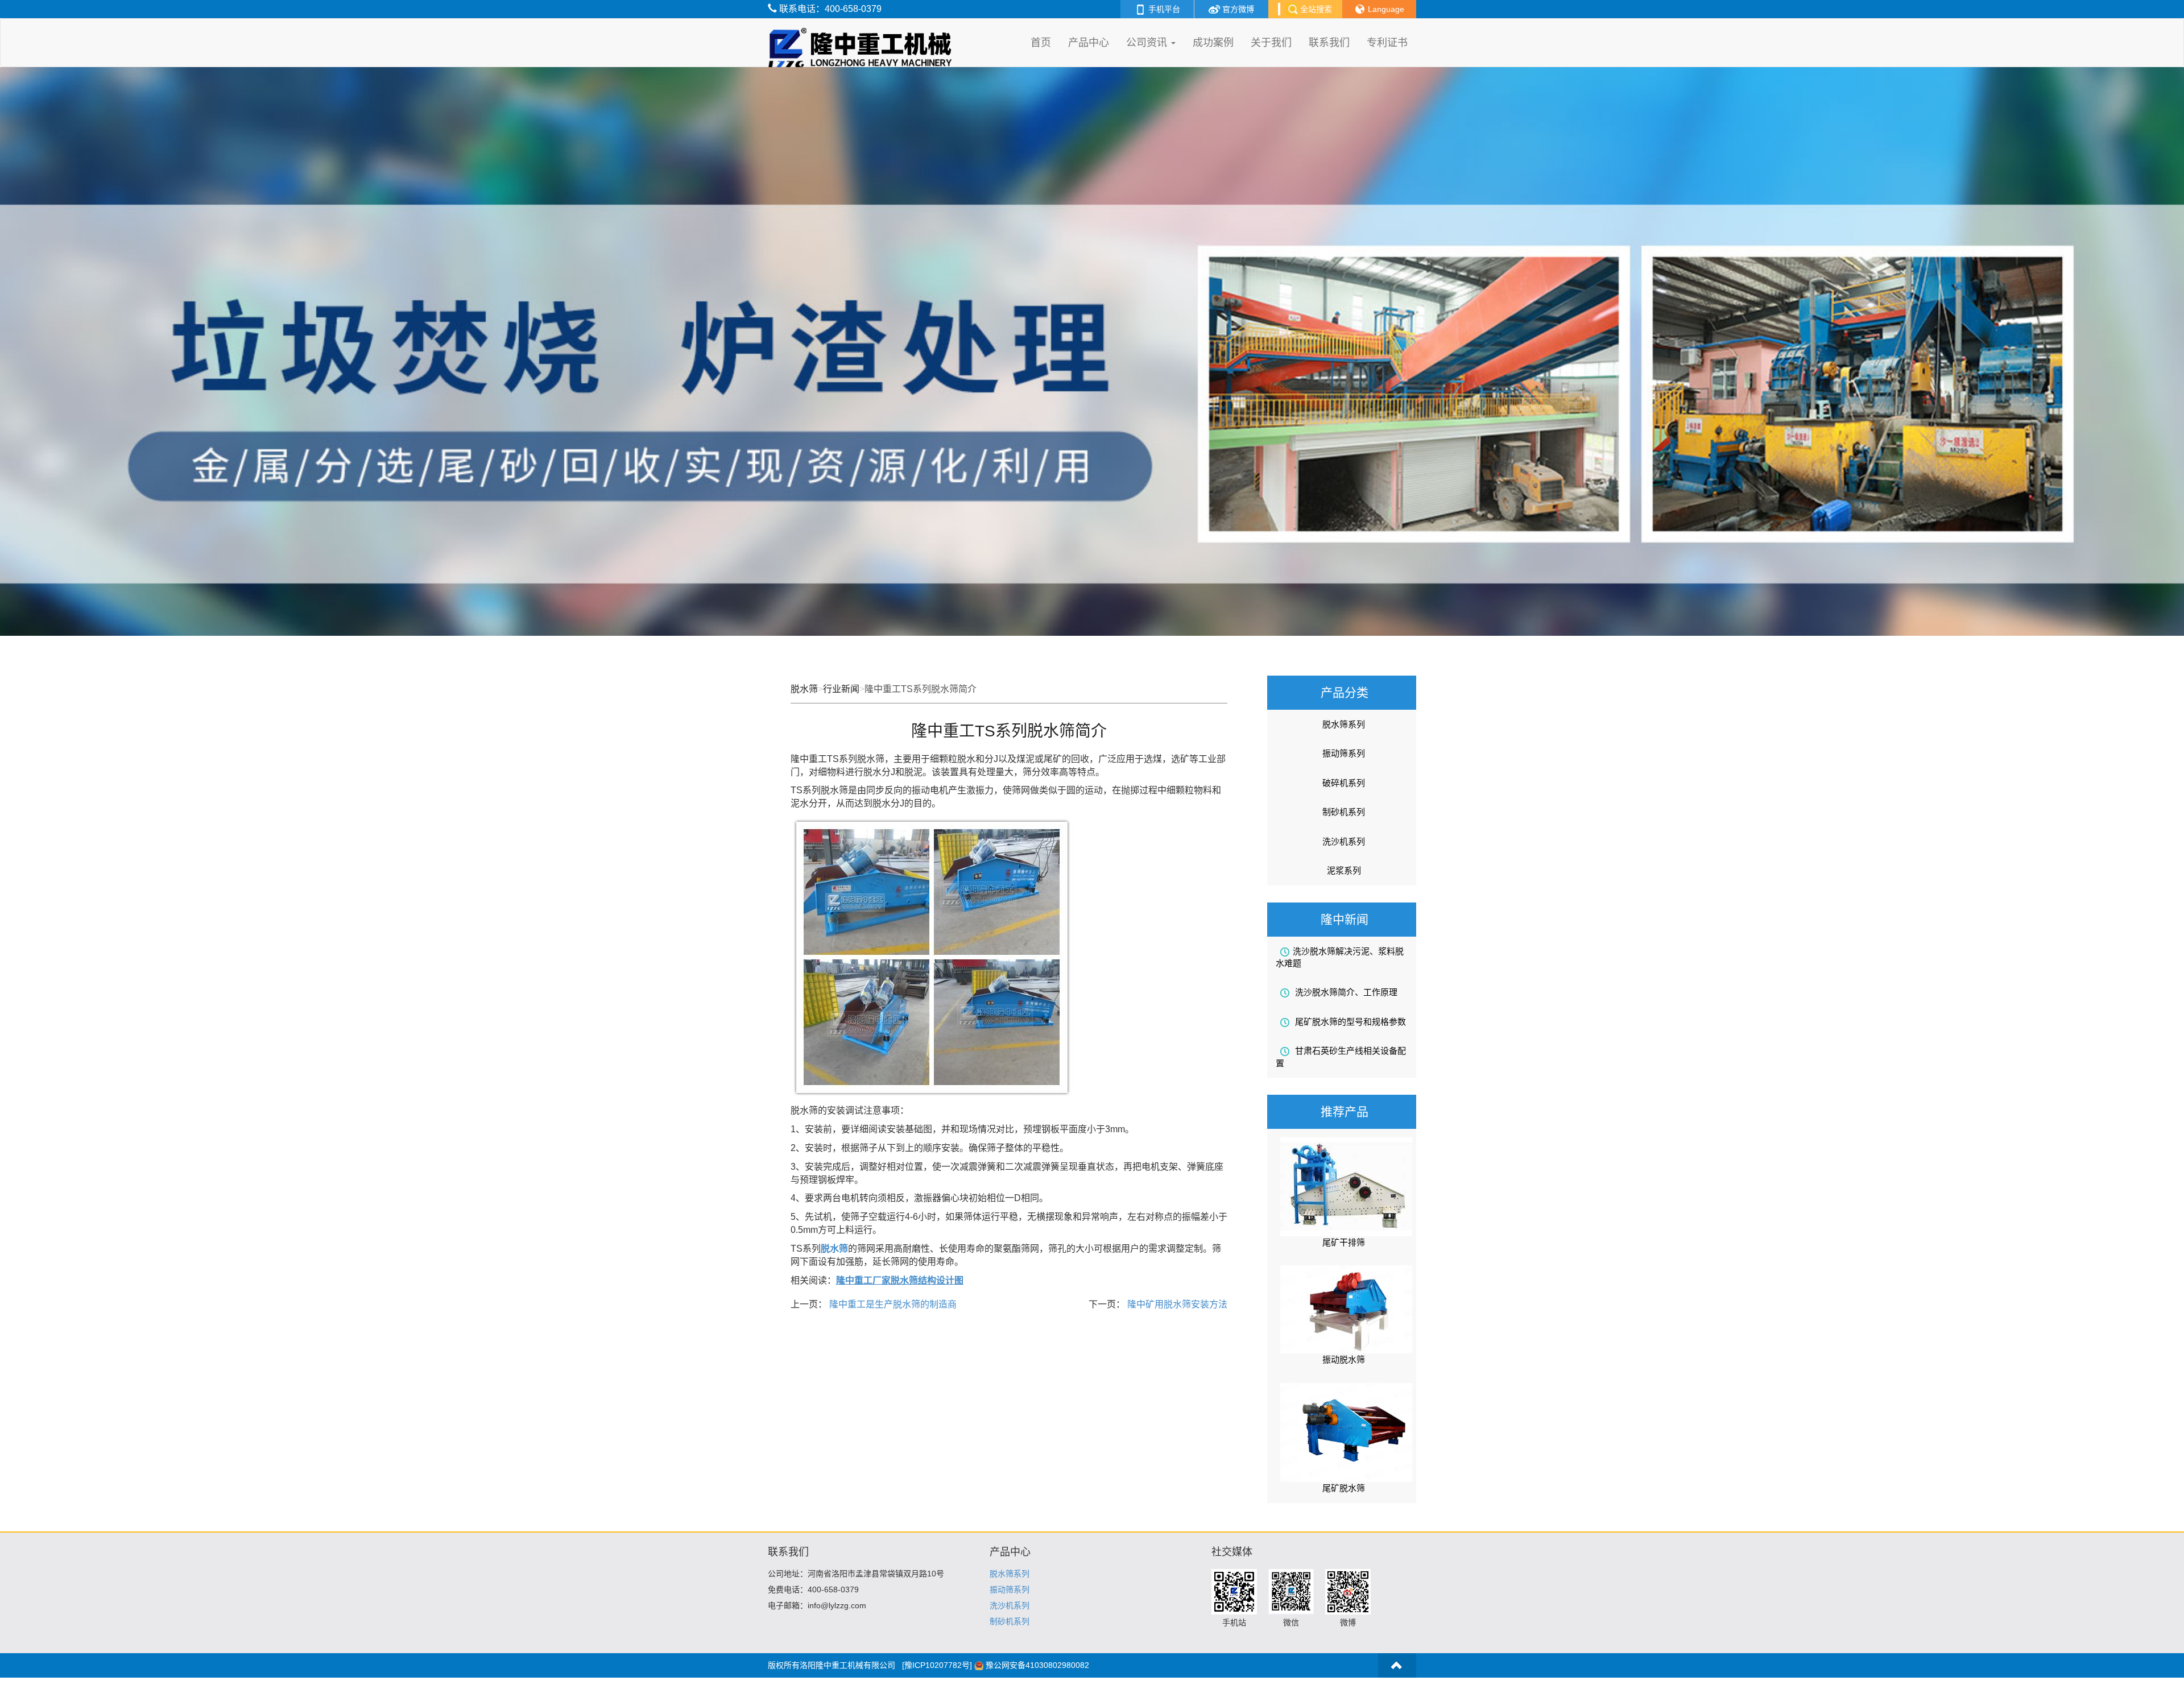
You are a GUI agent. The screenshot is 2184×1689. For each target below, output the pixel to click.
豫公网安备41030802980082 (1037, 1665)
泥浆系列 (1344, 870)
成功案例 (1213, 43)
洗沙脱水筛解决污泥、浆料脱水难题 (1340, 957)
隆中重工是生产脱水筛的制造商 (892, 1304)
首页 (1041, 43)
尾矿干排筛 (1344, 1242)
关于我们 (1271, 43)
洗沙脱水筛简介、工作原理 (1345, 992)
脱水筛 (804, 689)
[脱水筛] (863, 33)
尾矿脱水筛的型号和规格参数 (1349, 1022)
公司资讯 (1148, 43)
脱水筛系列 (1344, 724)
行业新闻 (841, 689)
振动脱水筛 (1344, 1359)
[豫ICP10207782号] (937, 1665)
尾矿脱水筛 (1344, 1488)
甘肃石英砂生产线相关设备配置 (1341, 1057)
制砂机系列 (1344, 812)
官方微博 (1237, 9)
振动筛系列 (1344, 753)
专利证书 (1387, 43)
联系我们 (1329, 43)
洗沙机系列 (1344, 841)
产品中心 (1089, 43)
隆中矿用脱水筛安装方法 (1176, 1304)
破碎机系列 (1344, 783)
